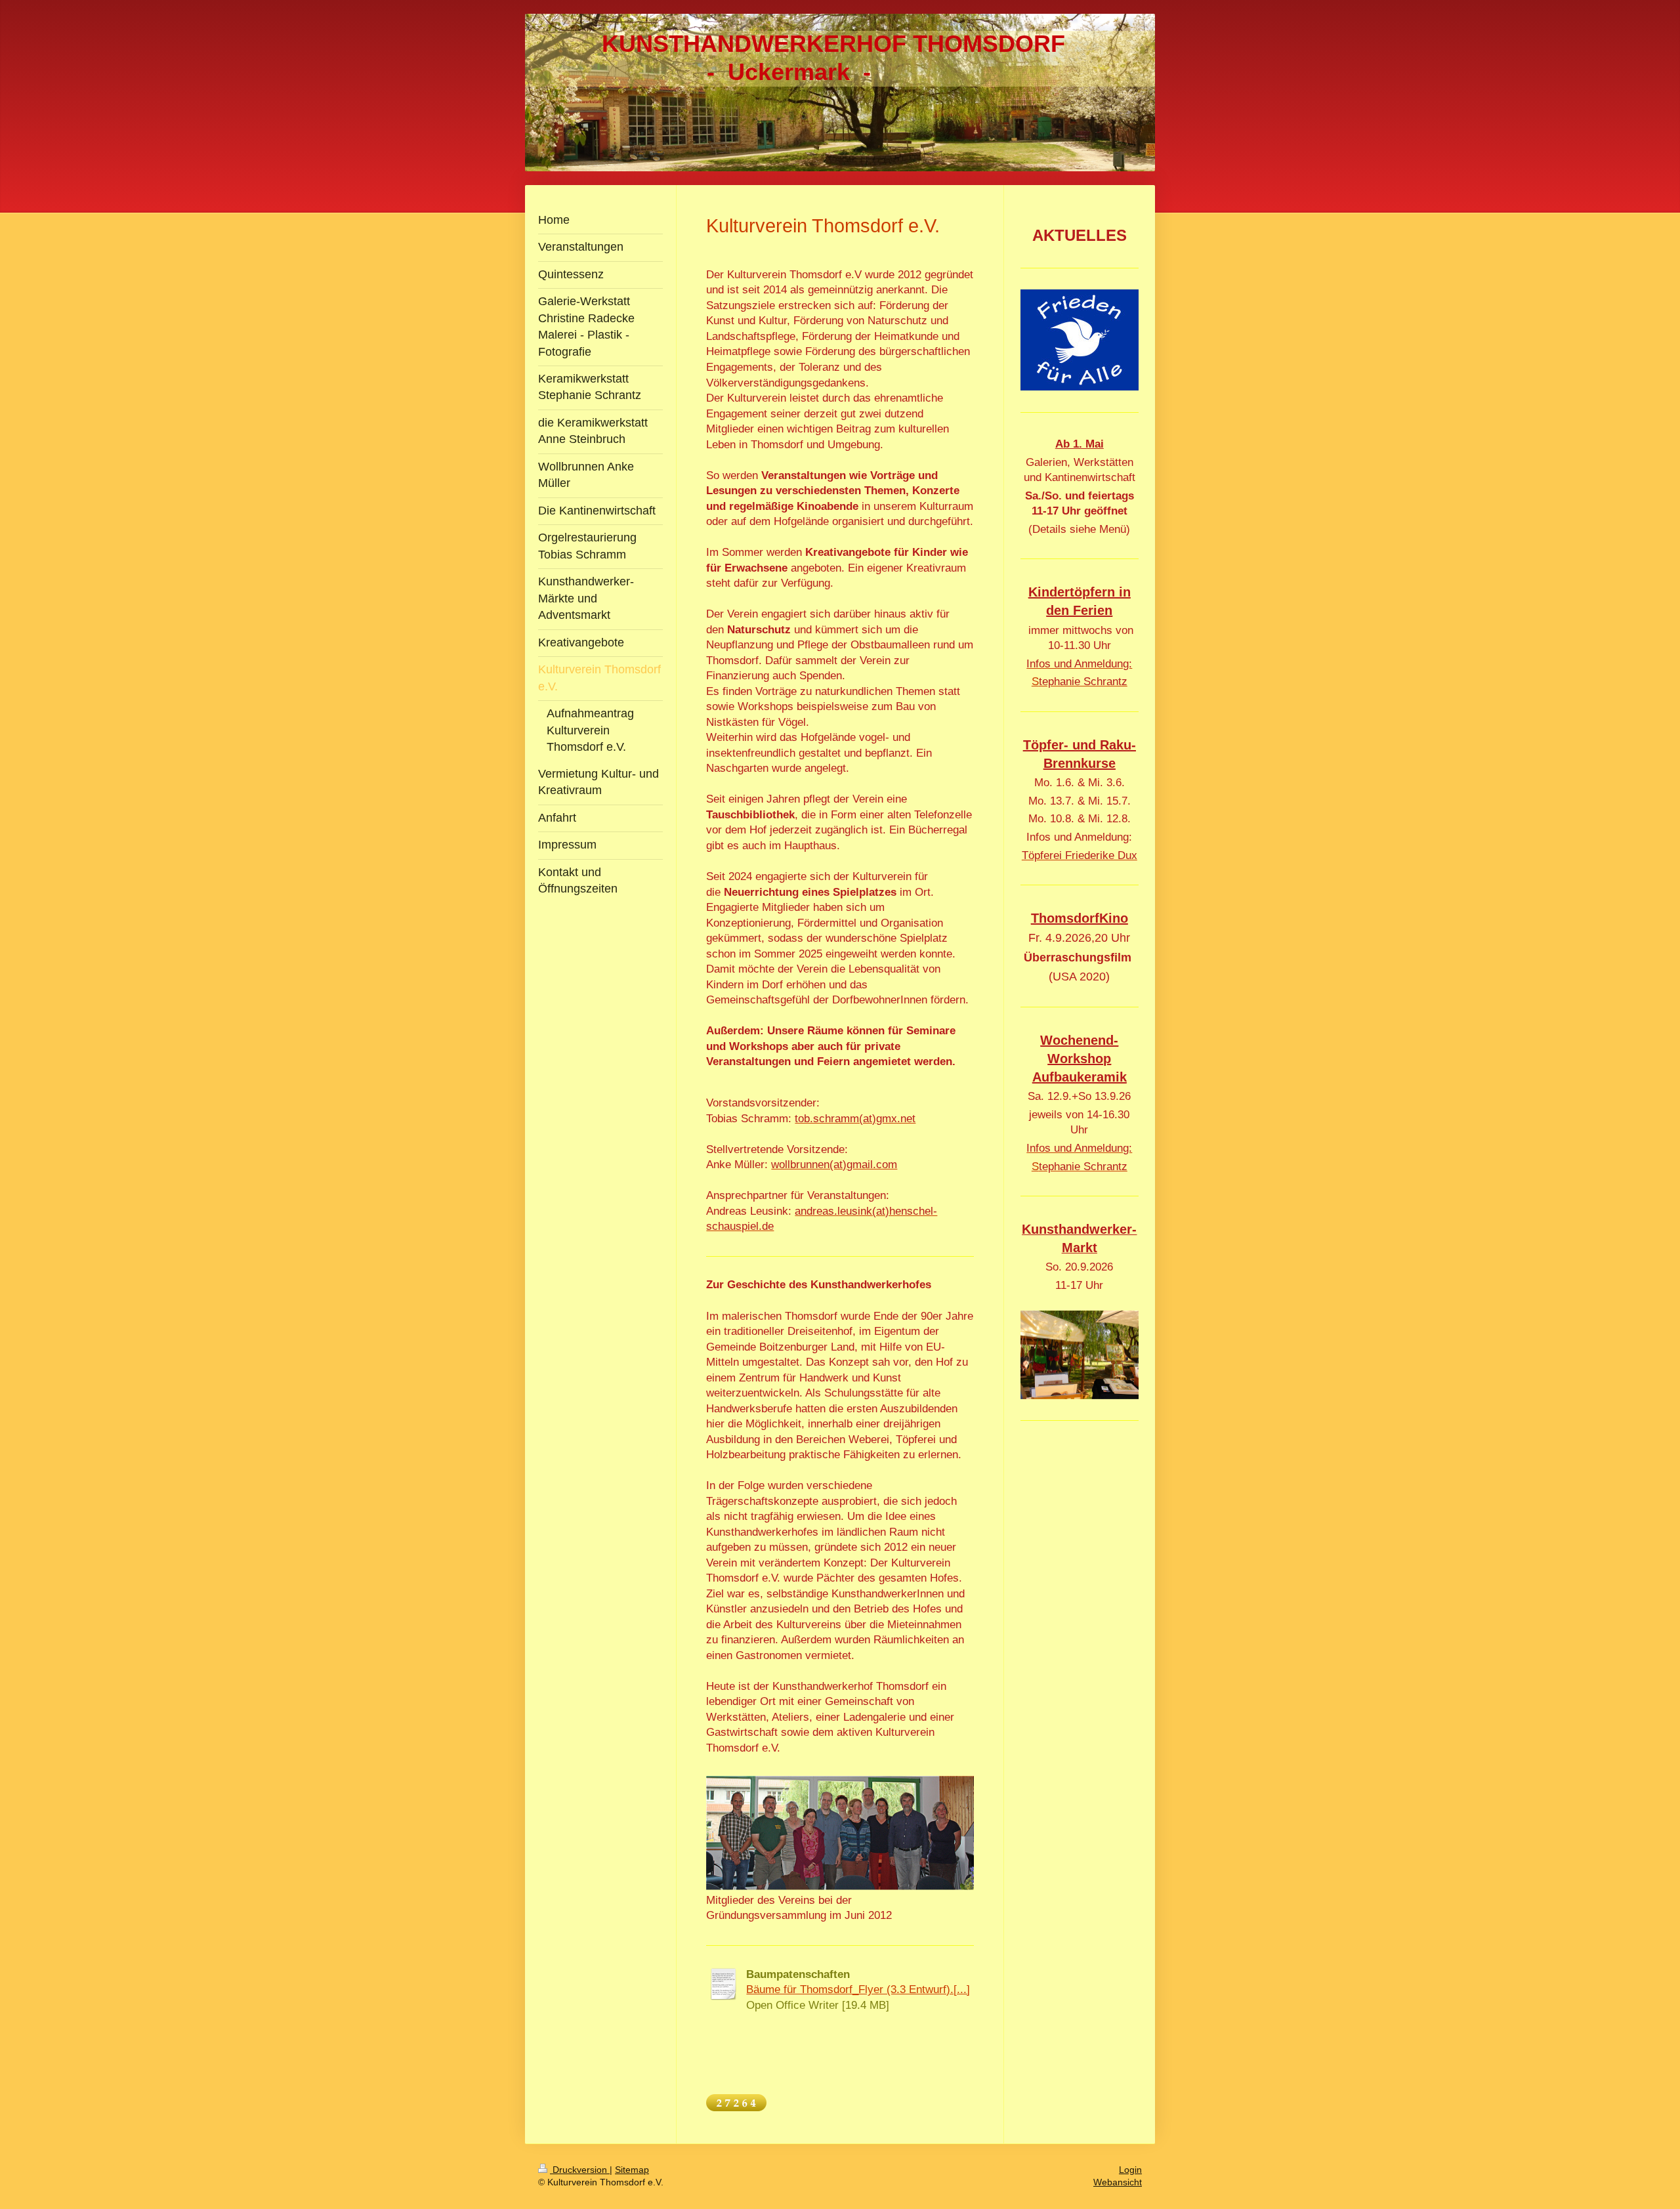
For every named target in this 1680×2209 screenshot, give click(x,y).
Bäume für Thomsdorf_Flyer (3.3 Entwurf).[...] (858, 1989)
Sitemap (632, 2170)
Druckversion (580, 2170)
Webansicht (1118, 2182)
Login (1130, 2170)
